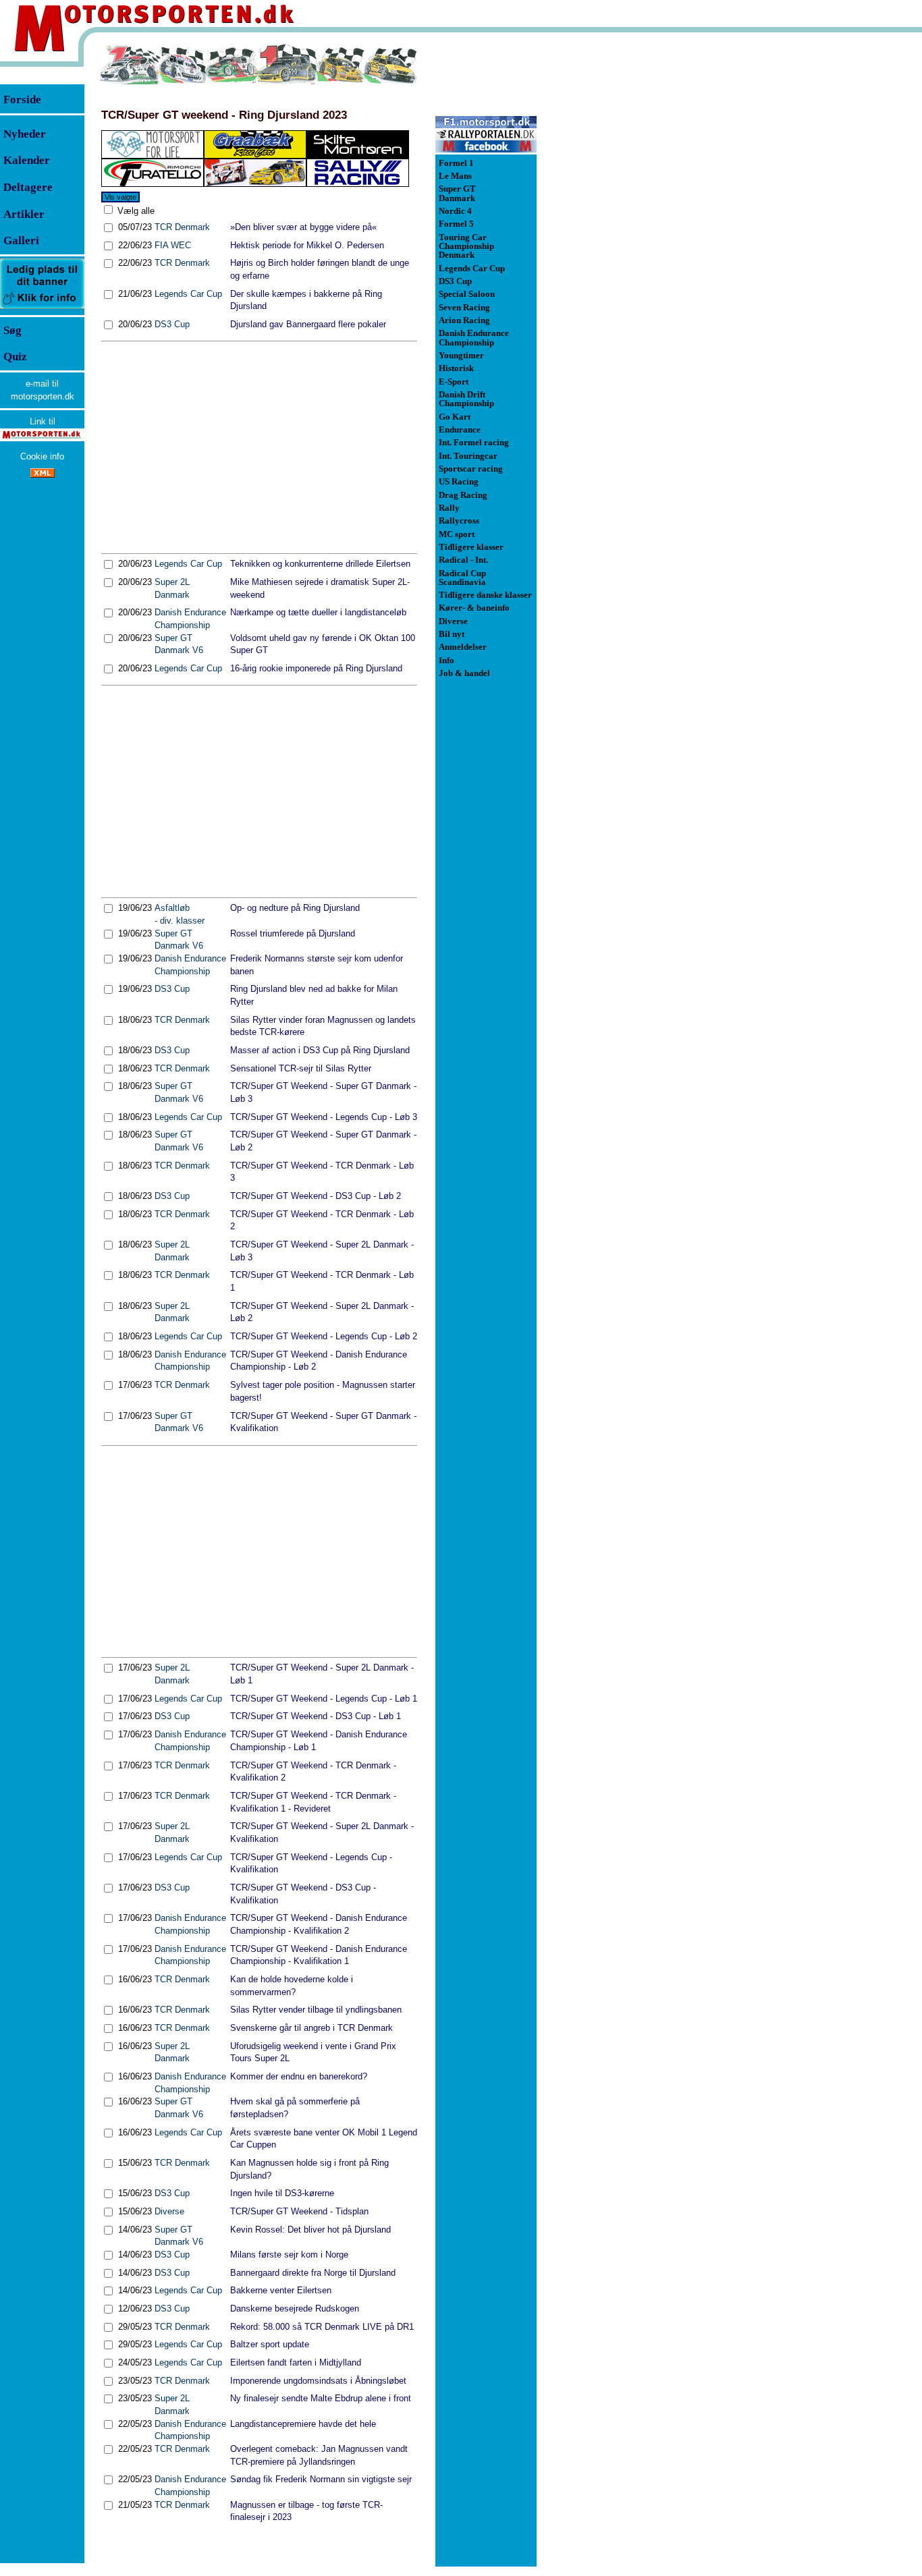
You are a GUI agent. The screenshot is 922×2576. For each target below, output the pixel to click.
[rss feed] (43, 475)
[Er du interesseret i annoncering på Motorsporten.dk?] (42, 308)
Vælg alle (135, 211)
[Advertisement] (259, 447)
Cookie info (42, 456)
